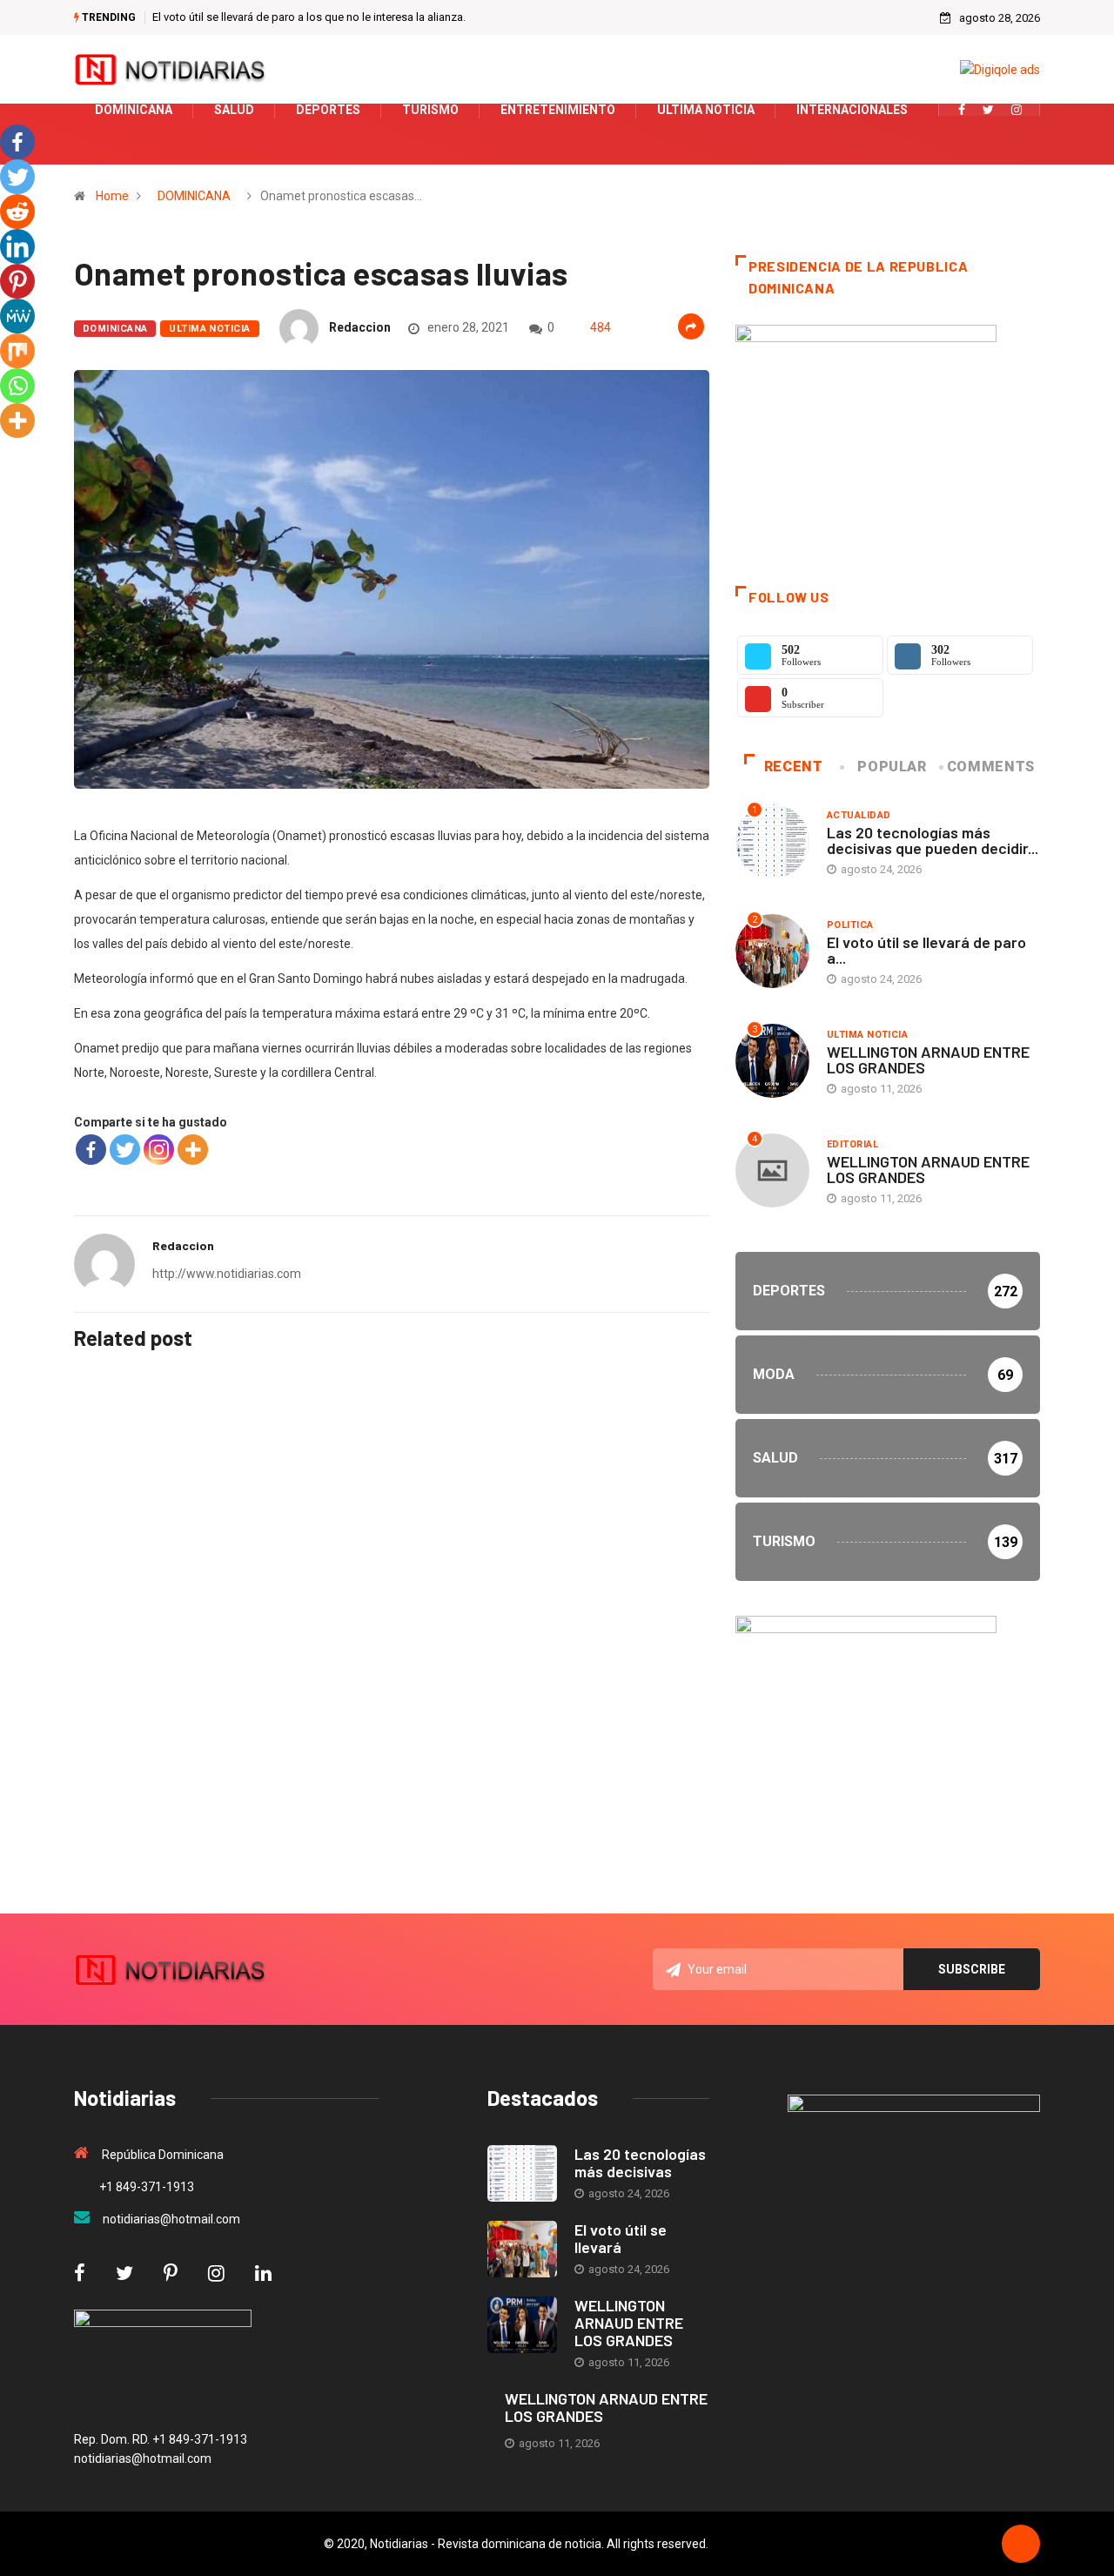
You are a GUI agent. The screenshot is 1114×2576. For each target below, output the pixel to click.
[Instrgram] (1017, 110)
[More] (193, 1150)
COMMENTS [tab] (991, 767)
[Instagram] (159, 1150)
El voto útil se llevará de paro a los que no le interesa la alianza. (309, 17)
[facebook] (962, 110)
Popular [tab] (892, 767)
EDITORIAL (852, 1144)
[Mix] (17, 351)
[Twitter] (988, 110)
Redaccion (360, 327)
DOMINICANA (194, 196)
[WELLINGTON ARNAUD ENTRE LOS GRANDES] (522, 2325)
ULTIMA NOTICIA (209, 329)
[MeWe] (17, 316)
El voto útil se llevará (621, 2238)
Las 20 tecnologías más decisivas (640, 2162)
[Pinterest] (17, 281)
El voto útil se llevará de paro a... (926, 950)
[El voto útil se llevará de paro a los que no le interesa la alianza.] (522, 2249)
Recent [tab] (794, 767)
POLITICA (850, 925)
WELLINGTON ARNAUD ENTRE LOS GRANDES (928, 1059)
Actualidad (859, 815)
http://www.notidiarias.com (227, 1274)
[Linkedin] (17, 246)
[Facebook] (91, 1150)
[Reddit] (17, 212)
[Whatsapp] (17, 386)
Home (112, 196)
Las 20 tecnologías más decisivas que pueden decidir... (933, 840)
